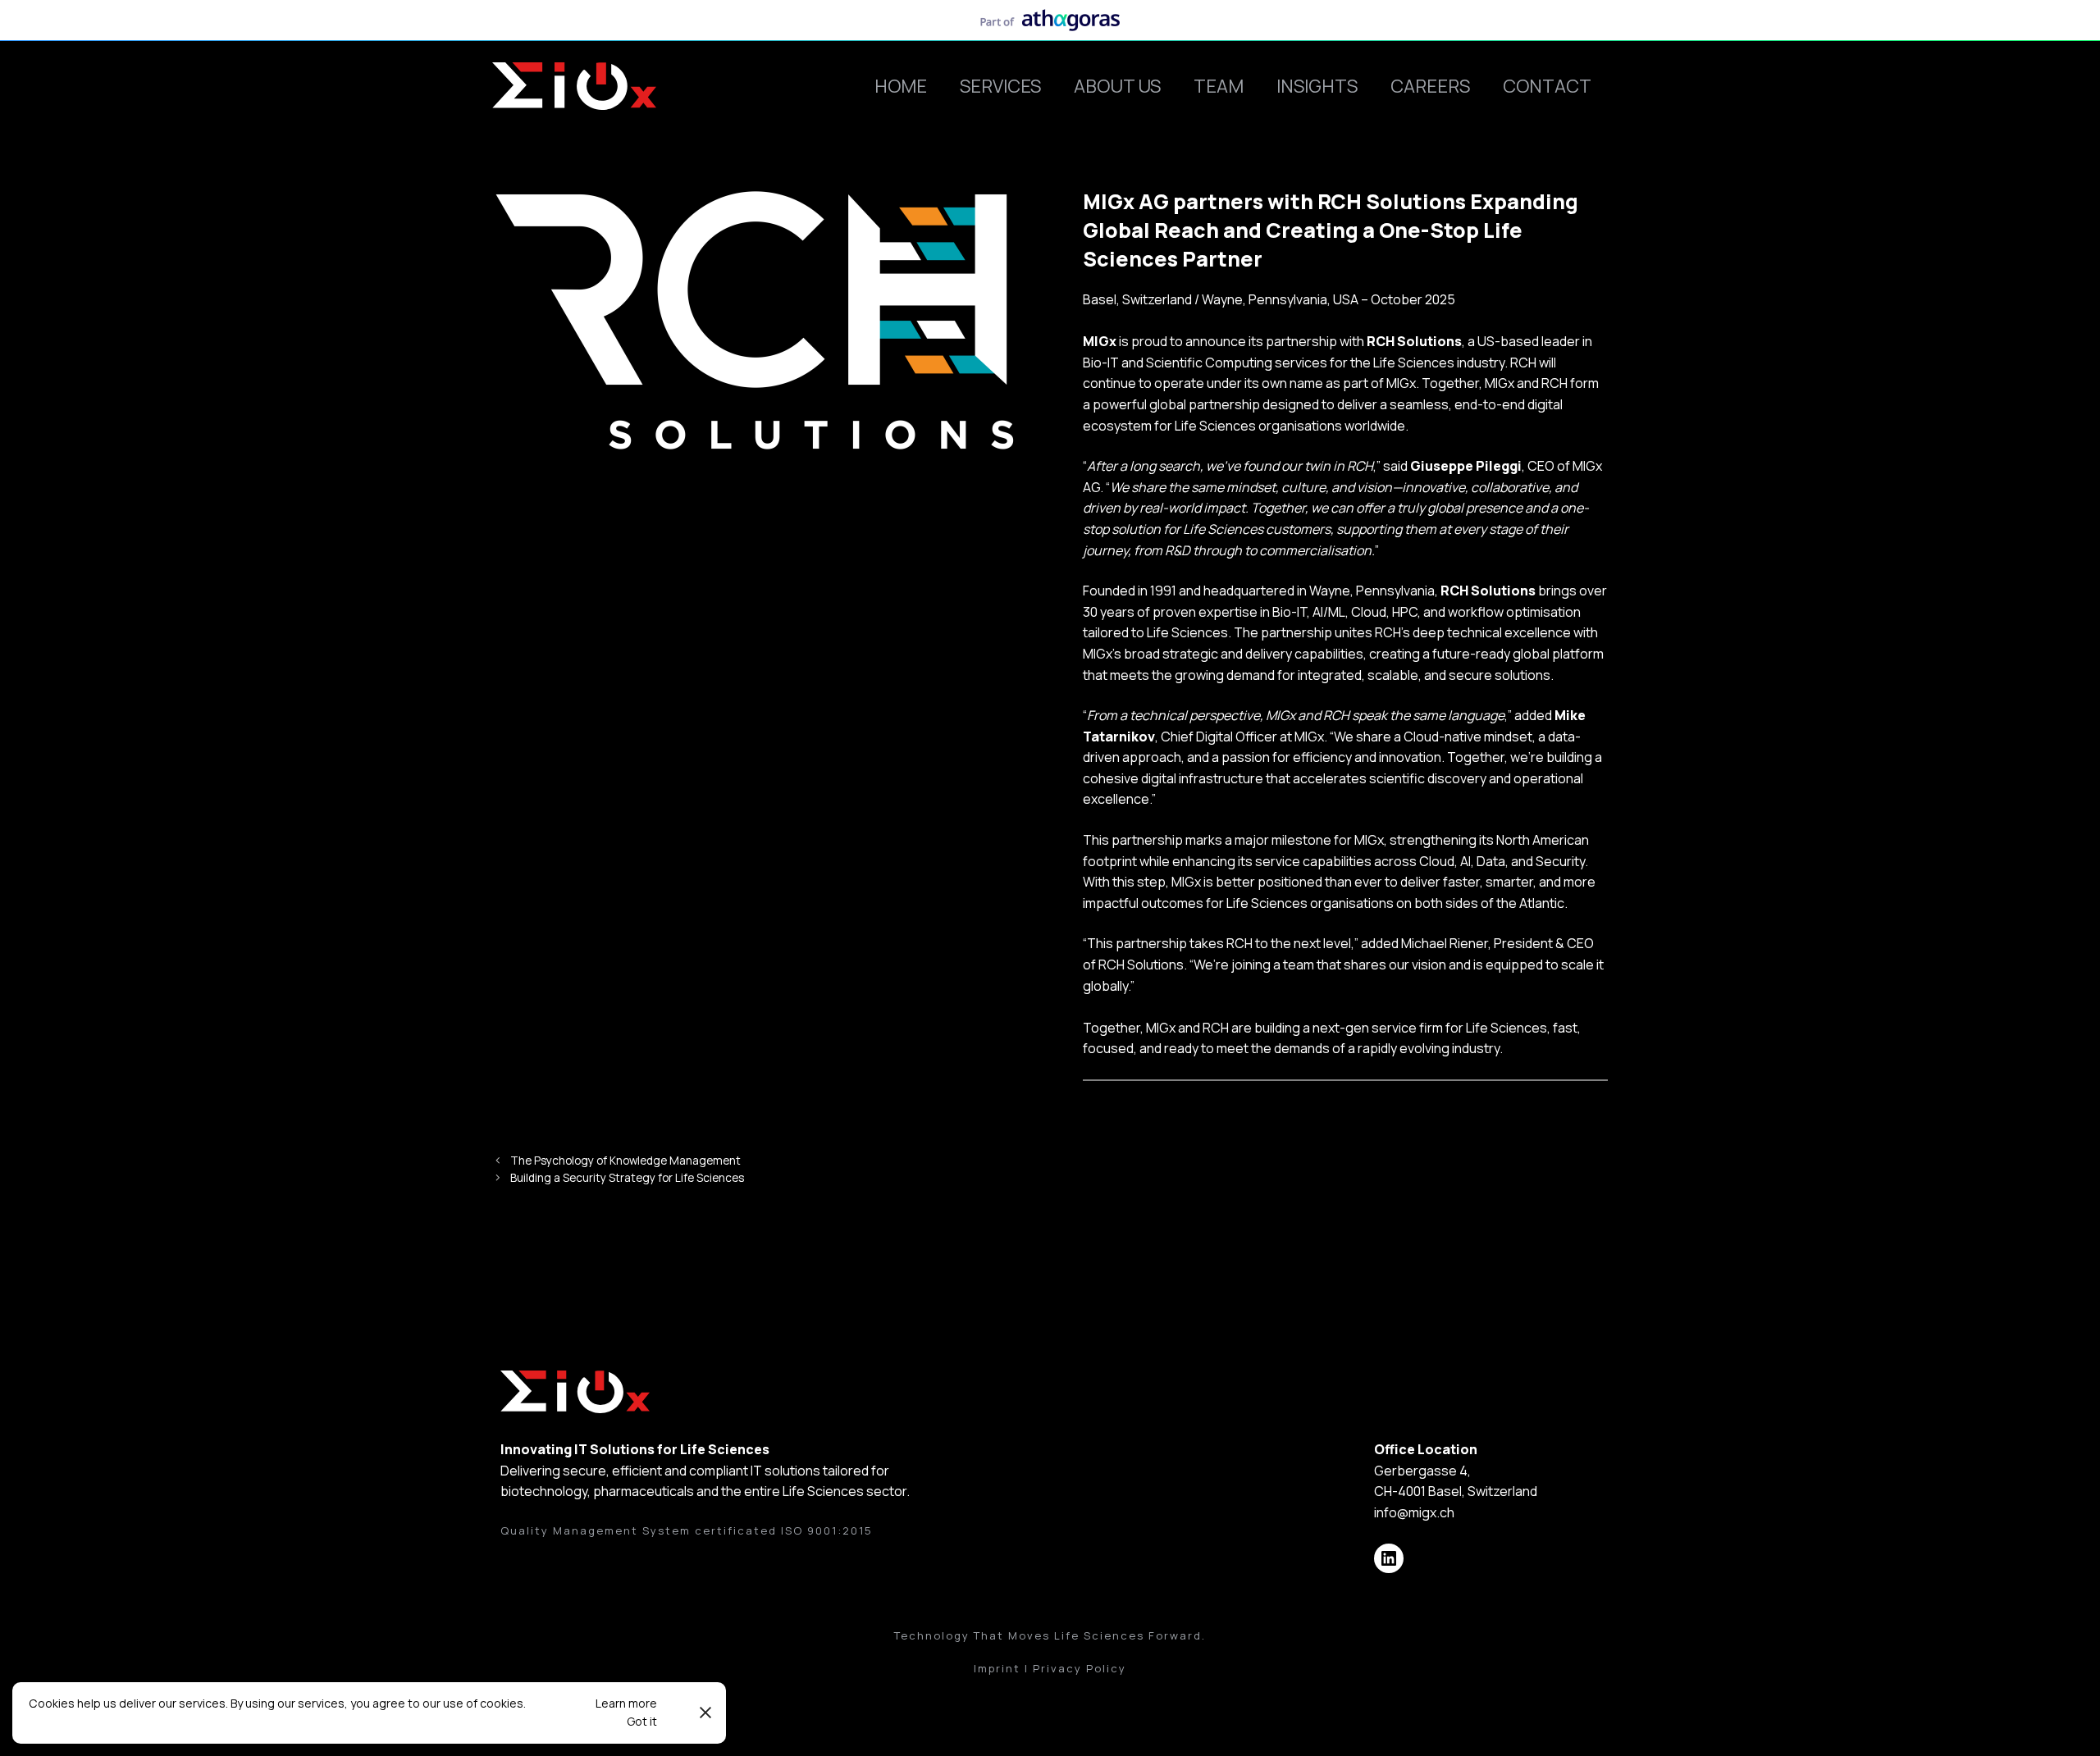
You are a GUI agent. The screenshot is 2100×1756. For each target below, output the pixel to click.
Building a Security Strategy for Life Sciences (627, 1178)
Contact (1547, 86)
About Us (1117, 86)
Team (1219, 86)
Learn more (626, 1703)
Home (901, 86)
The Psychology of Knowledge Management (625, 1161)
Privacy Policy (1080, 1668)
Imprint (997, 1668)
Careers (1430, 86)
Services (1000, 86)
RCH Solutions (1414, 341)
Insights (1317, 86)
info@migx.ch (1414, 1512)
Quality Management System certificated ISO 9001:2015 (687, 1530)
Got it (642, 1721)
